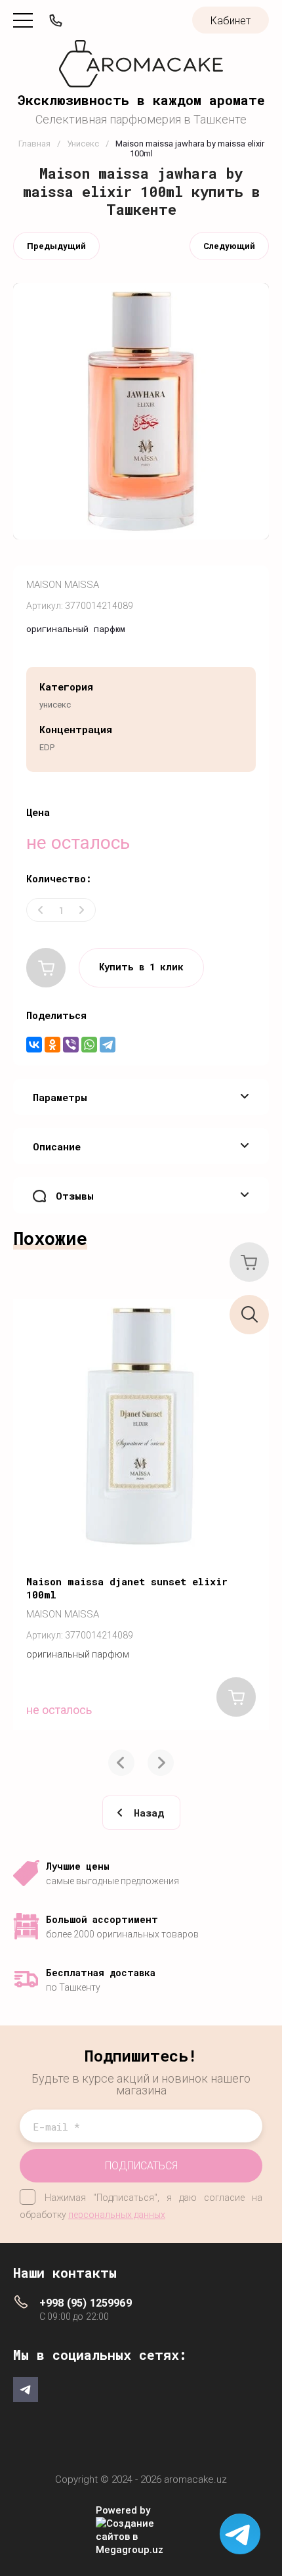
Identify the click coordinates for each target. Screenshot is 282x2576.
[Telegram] (108, 1045)
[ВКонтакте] (34, 1045)
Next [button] (161, 1763)
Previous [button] (121, 1763)
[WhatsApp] (89, 1045)
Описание (57, 1146)
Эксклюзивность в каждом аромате (141, 100)
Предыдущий (56, 246)
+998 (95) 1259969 (86, 2303)
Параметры (60, 1097)
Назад (149, 1813)
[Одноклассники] (52, 1045)
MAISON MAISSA (63, 585)
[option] (141, 1514)
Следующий (229, 246)
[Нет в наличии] (46, 968)
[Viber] (71, 1045)
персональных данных (117, 2215)
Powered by (123, 2510)
